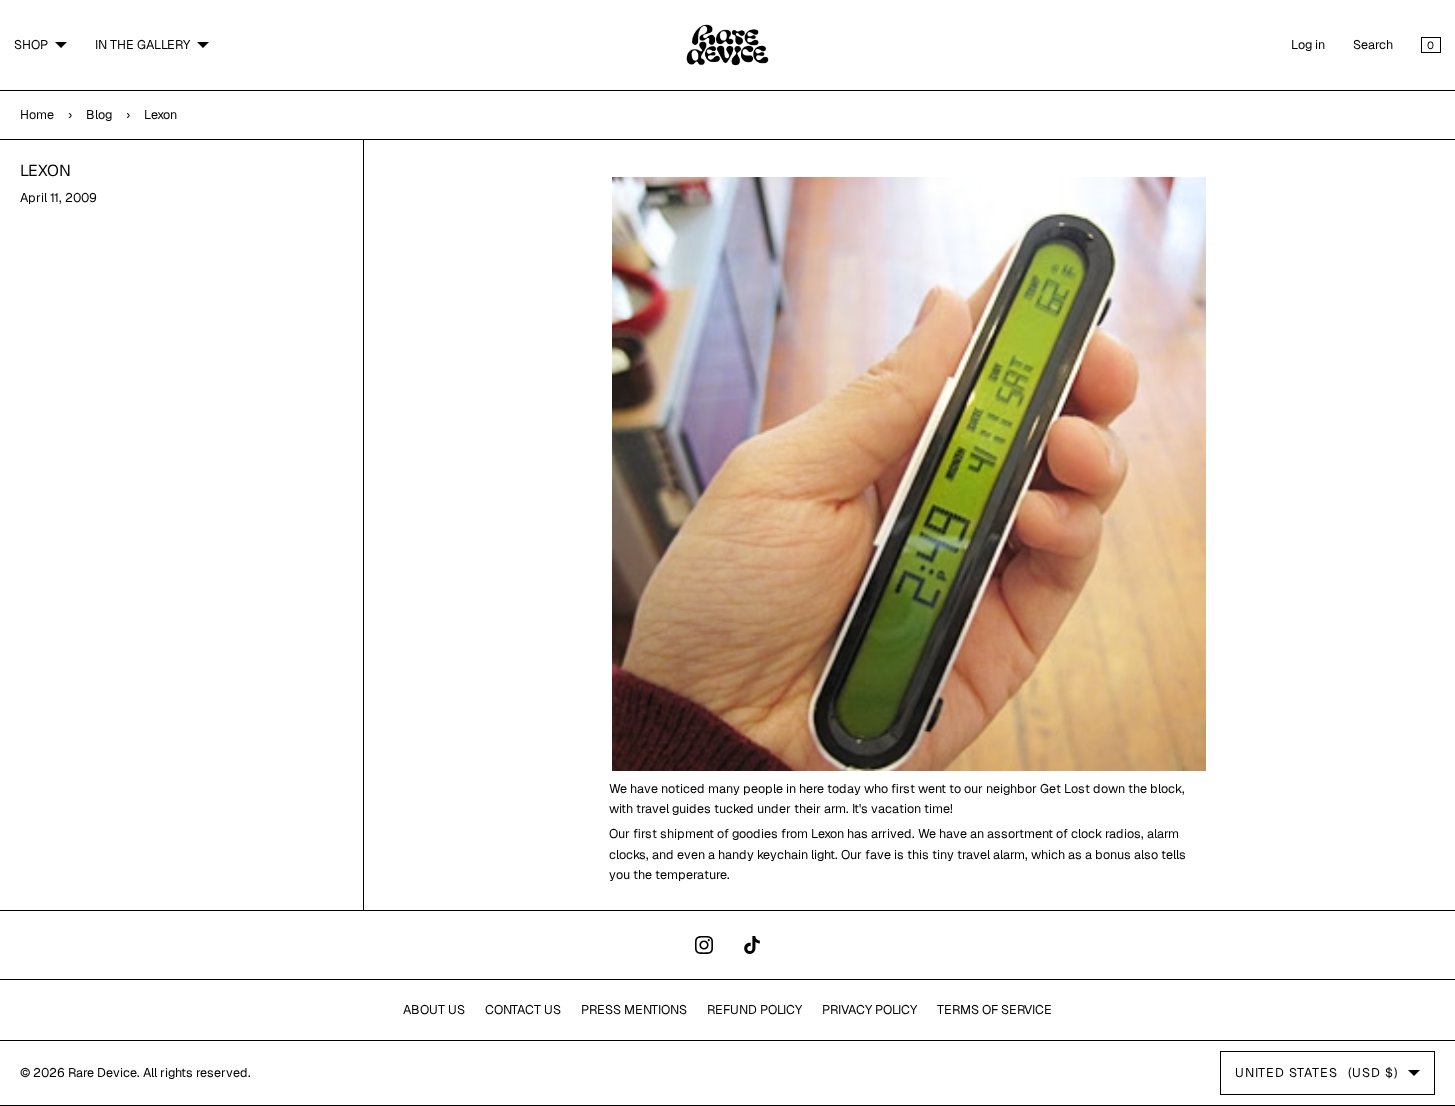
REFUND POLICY (754, 1009)
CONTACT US (523, 1009)
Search (1373, 44)
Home (37, 114)
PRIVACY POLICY (869, 1009)
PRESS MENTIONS (634, 1009)
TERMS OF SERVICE (994, 1009)
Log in (1308, 44)
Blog (99, 114)
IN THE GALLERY (142, 44)
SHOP (31, 44)
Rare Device (102, 1072)
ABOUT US (434, 1009)
